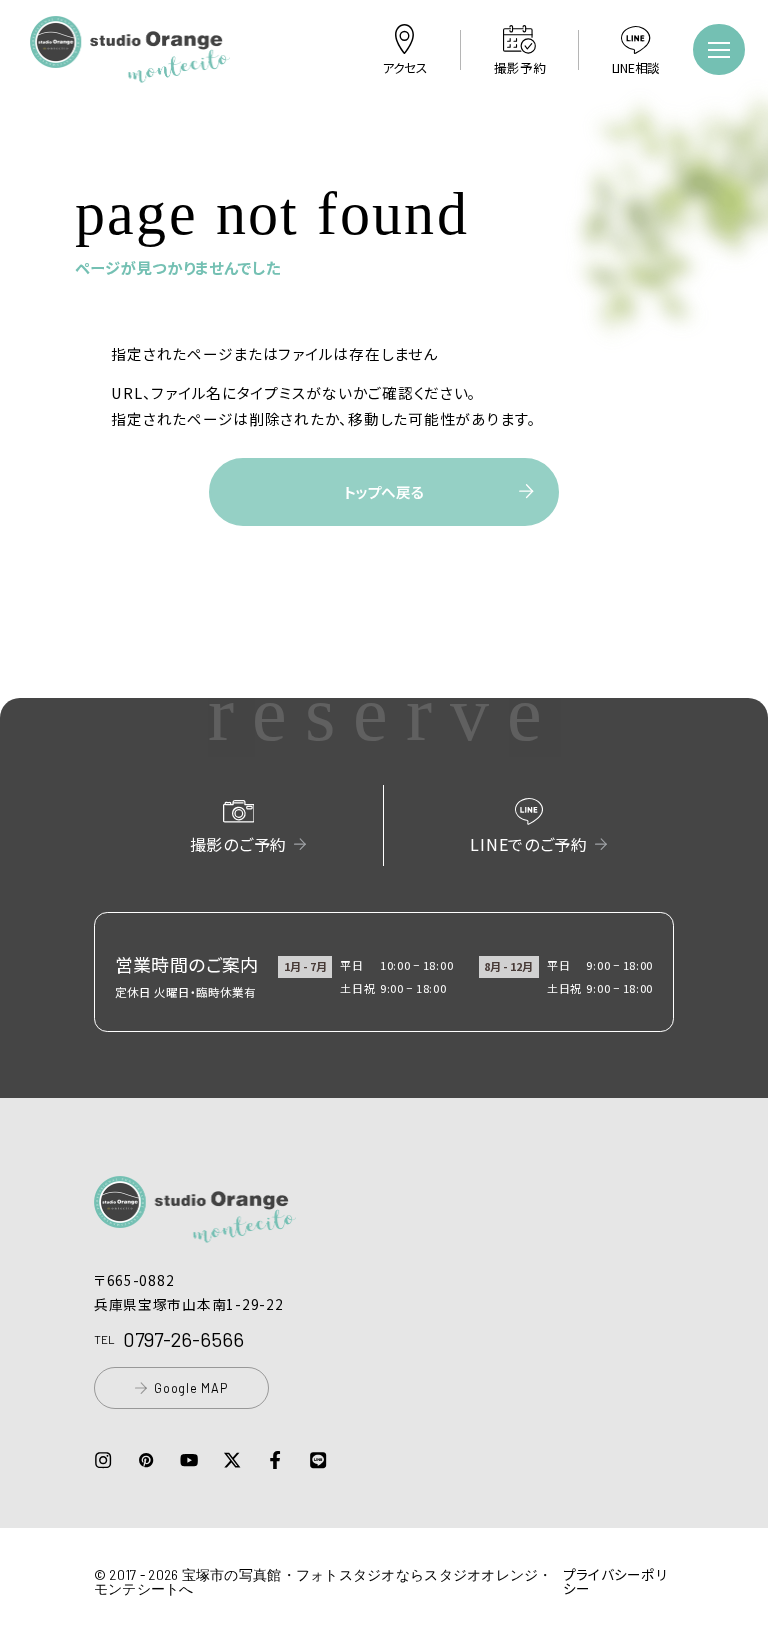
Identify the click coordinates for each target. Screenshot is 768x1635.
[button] (130, 69)
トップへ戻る (383, 491)
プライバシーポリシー (615, 1581)
